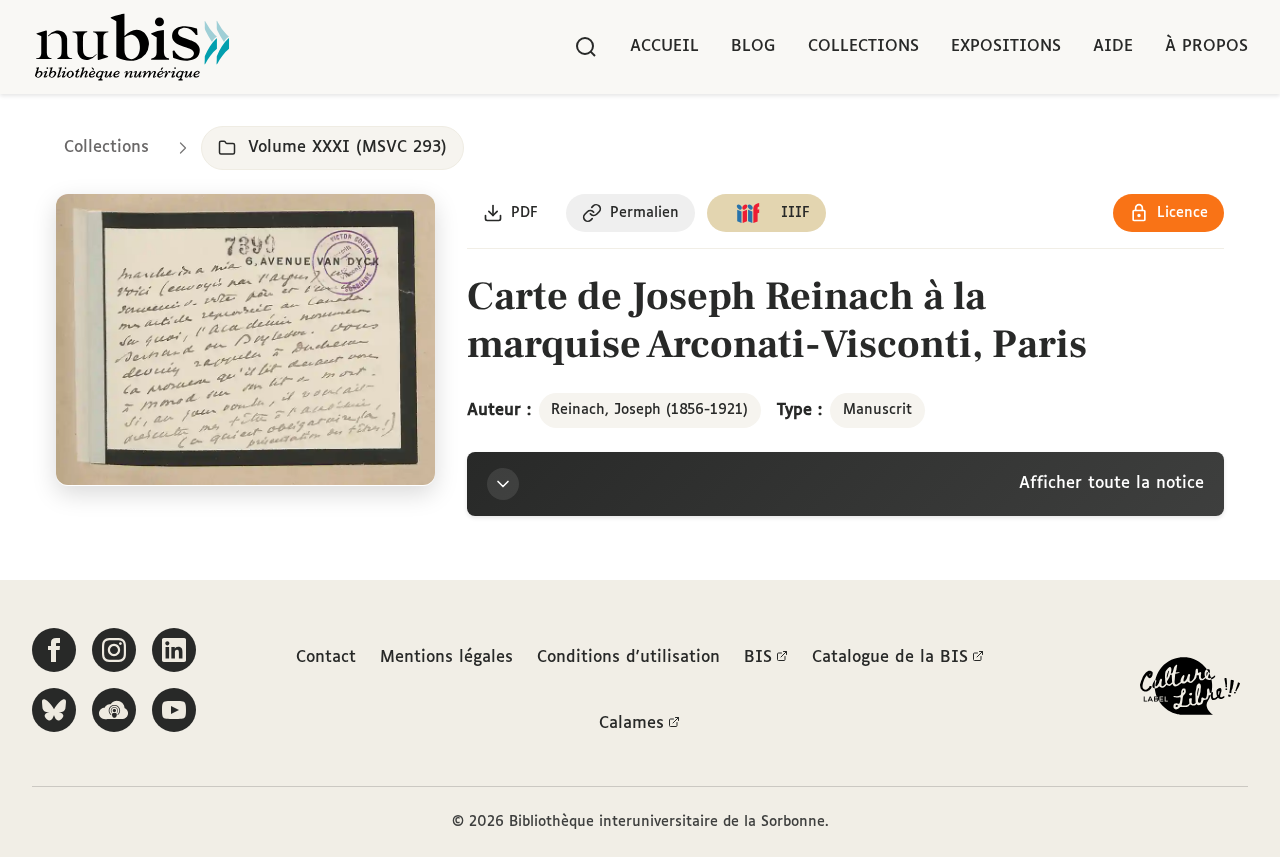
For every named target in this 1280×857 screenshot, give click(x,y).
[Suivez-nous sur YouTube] (174, 710)
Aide (1113, 46)
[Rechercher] (586, 47)
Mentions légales (446, 657)
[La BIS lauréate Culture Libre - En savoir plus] (1190, 690)
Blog (753, 46)
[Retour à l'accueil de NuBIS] (132, 47)
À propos (1206, 46)
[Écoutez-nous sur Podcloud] (114, 710)
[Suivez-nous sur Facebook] (54, 650)
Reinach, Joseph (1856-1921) (649, 410)
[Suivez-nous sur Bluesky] (54, 710)
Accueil (664, 46)
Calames (631, 723)
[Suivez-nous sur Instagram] (114, 650)
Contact (326, 657)
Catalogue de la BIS (890, 657)
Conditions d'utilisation (628, 657)
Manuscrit (877, 410)
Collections (863, 46)
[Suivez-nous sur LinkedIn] (174, 650)
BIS (758, 657)
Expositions (1006, 46)
